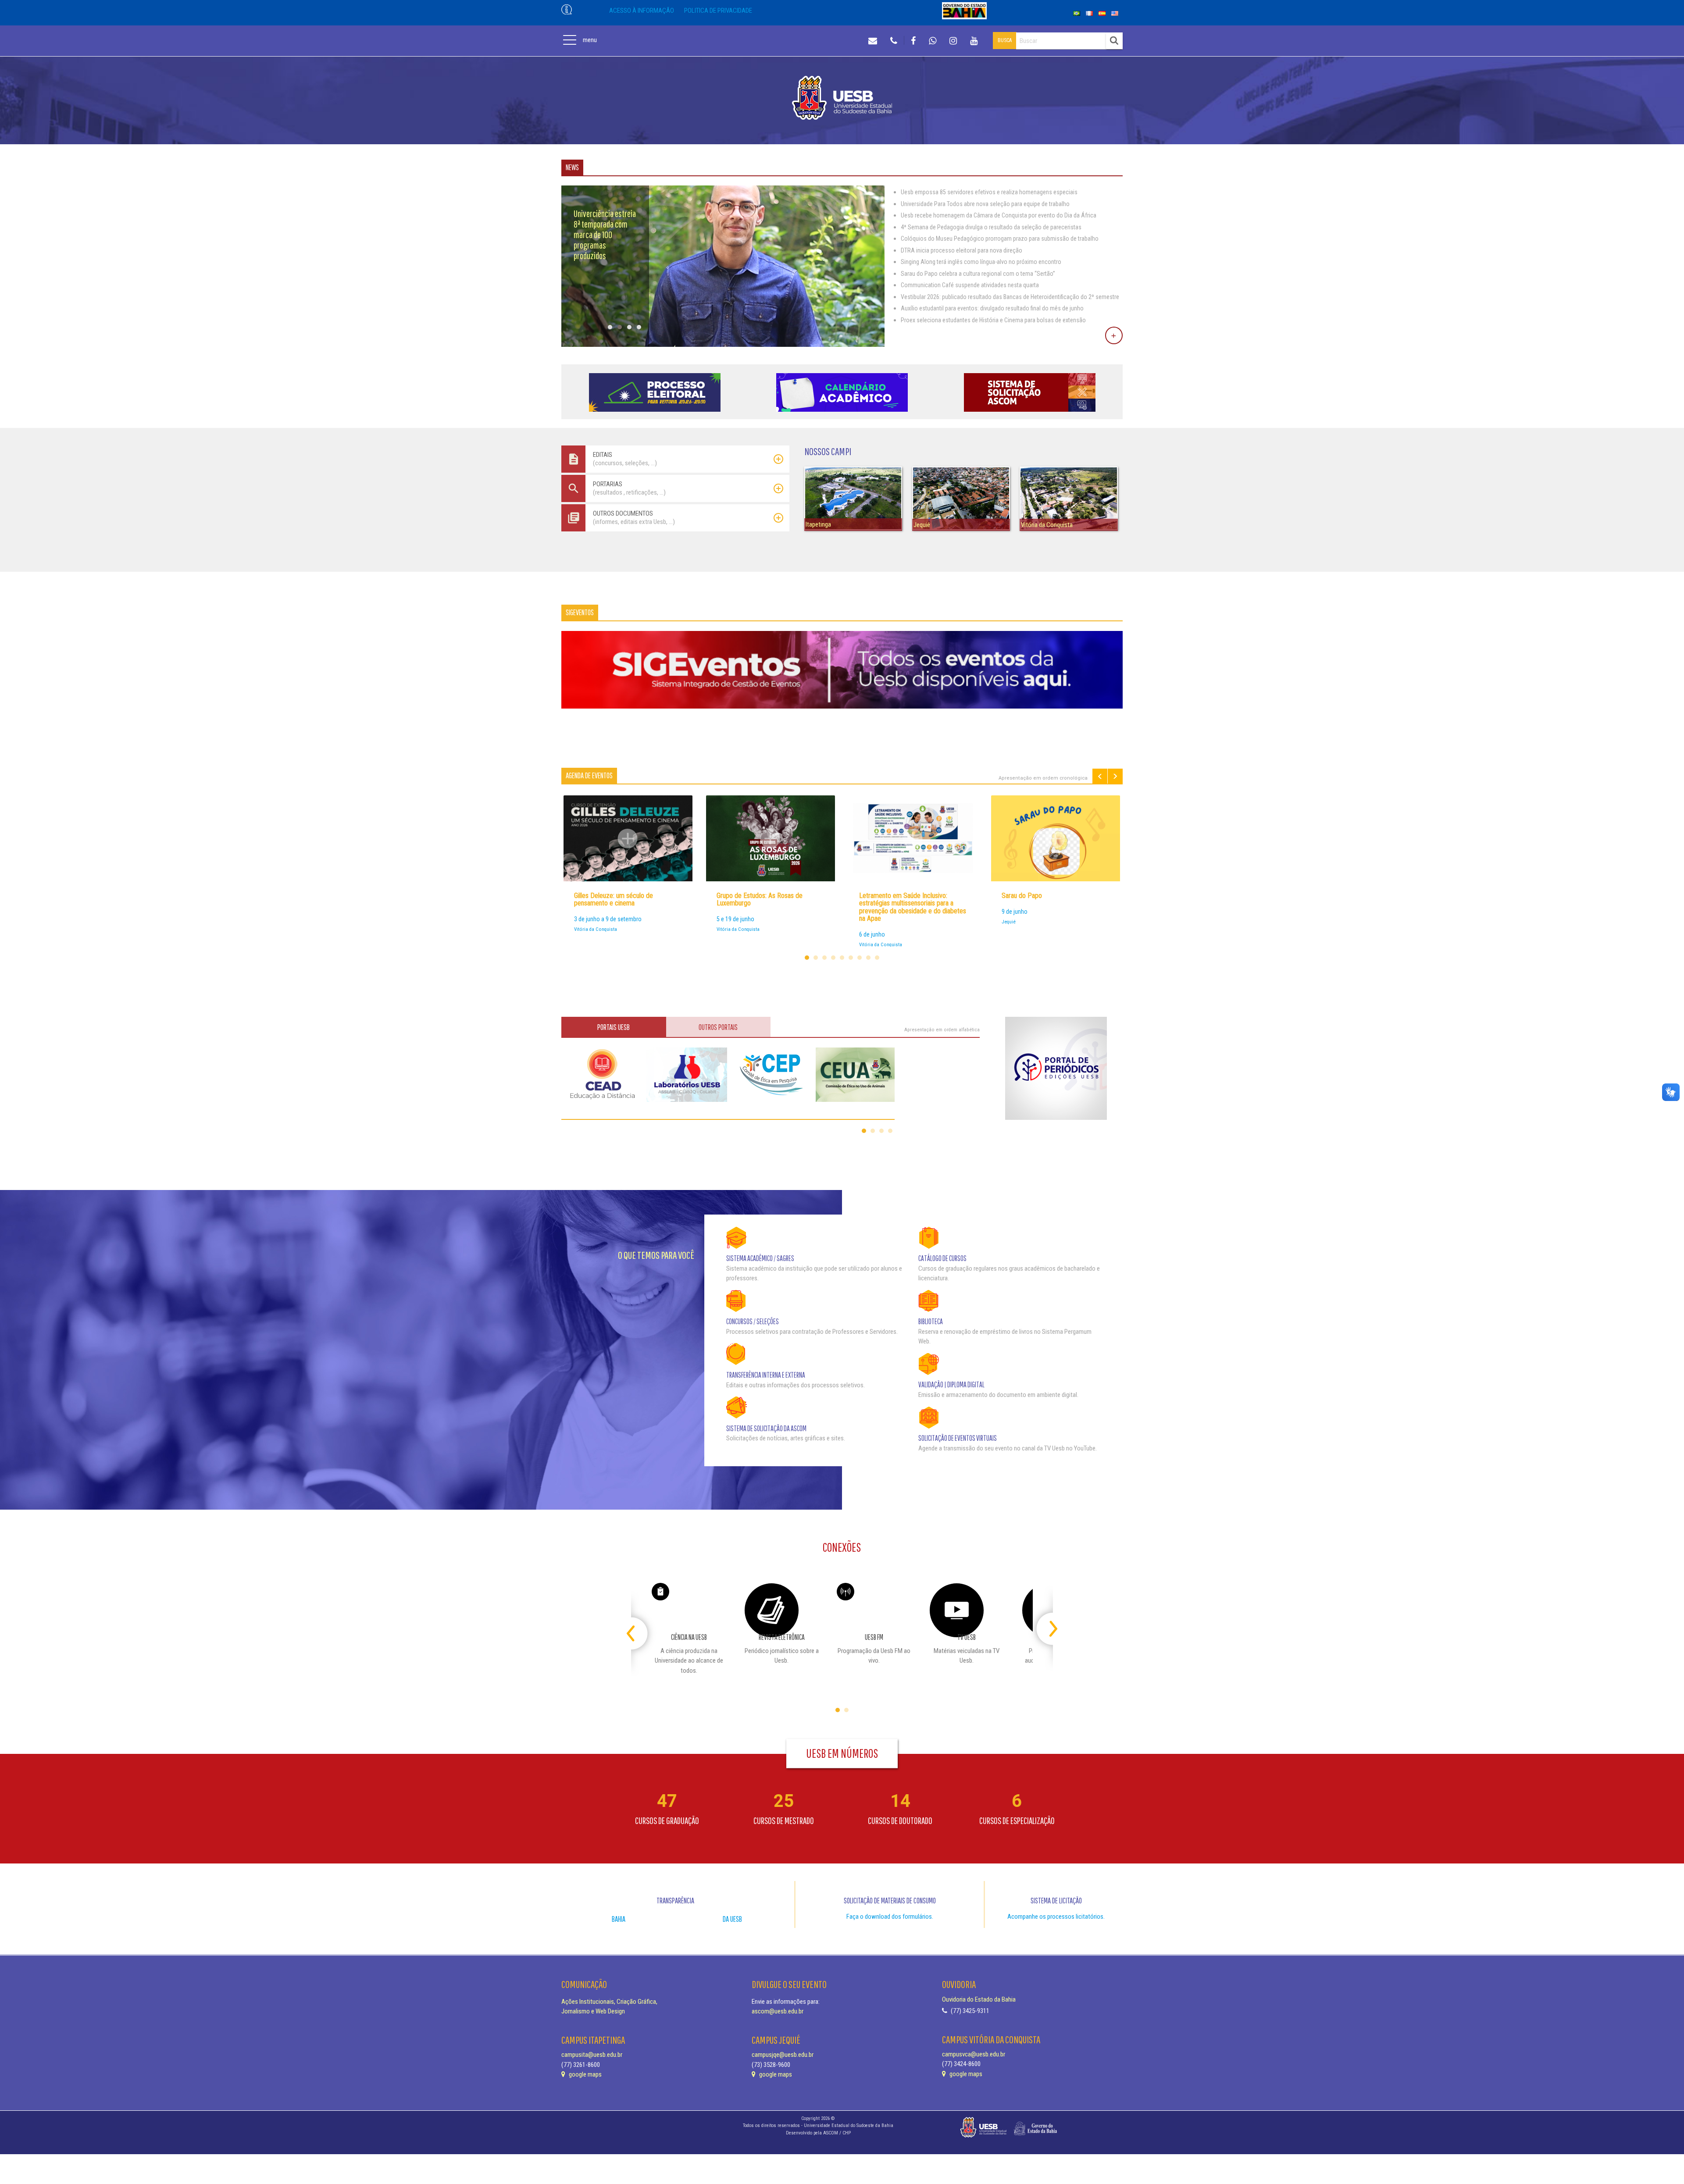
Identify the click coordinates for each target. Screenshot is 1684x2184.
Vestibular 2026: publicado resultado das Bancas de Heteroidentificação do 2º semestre (1010, 297)
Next (1115, 776)
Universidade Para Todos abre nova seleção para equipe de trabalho (985, 204)
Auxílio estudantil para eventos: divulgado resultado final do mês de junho (992, 308)
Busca (1005, 40)
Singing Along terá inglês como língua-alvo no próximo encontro (981, 262)
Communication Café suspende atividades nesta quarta (970, 285)
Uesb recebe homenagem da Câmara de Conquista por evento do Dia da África (999, 215)
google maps (585, 2074)
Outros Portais (718, 1027)
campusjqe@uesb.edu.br (783, 2055)
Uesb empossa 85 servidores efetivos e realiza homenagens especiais (989, 192)
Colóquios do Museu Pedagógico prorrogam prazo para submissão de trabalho (1000, 239)
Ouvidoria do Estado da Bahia (979, 1999)
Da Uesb (732, 1919)
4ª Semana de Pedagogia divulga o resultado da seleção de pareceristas (991, 227)
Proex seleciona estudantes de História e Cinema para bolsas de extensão (993, 320)
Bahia (619, 1919)
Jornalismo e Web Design (593, 2011)
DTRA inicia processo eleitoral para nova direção (962, 250)
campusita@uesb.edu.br (592, 2055)
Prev (1100, 776)
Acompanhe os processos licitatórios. (1056, 1917)
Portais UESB (614, 1027)
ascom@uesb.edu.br (778, 2011)
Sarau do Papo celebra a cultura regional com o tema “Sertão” (978, 274)
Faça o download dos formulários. (890, 1917)
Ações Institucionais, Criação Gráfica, (609, 2002)
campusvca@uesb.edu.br (974, 2054)
